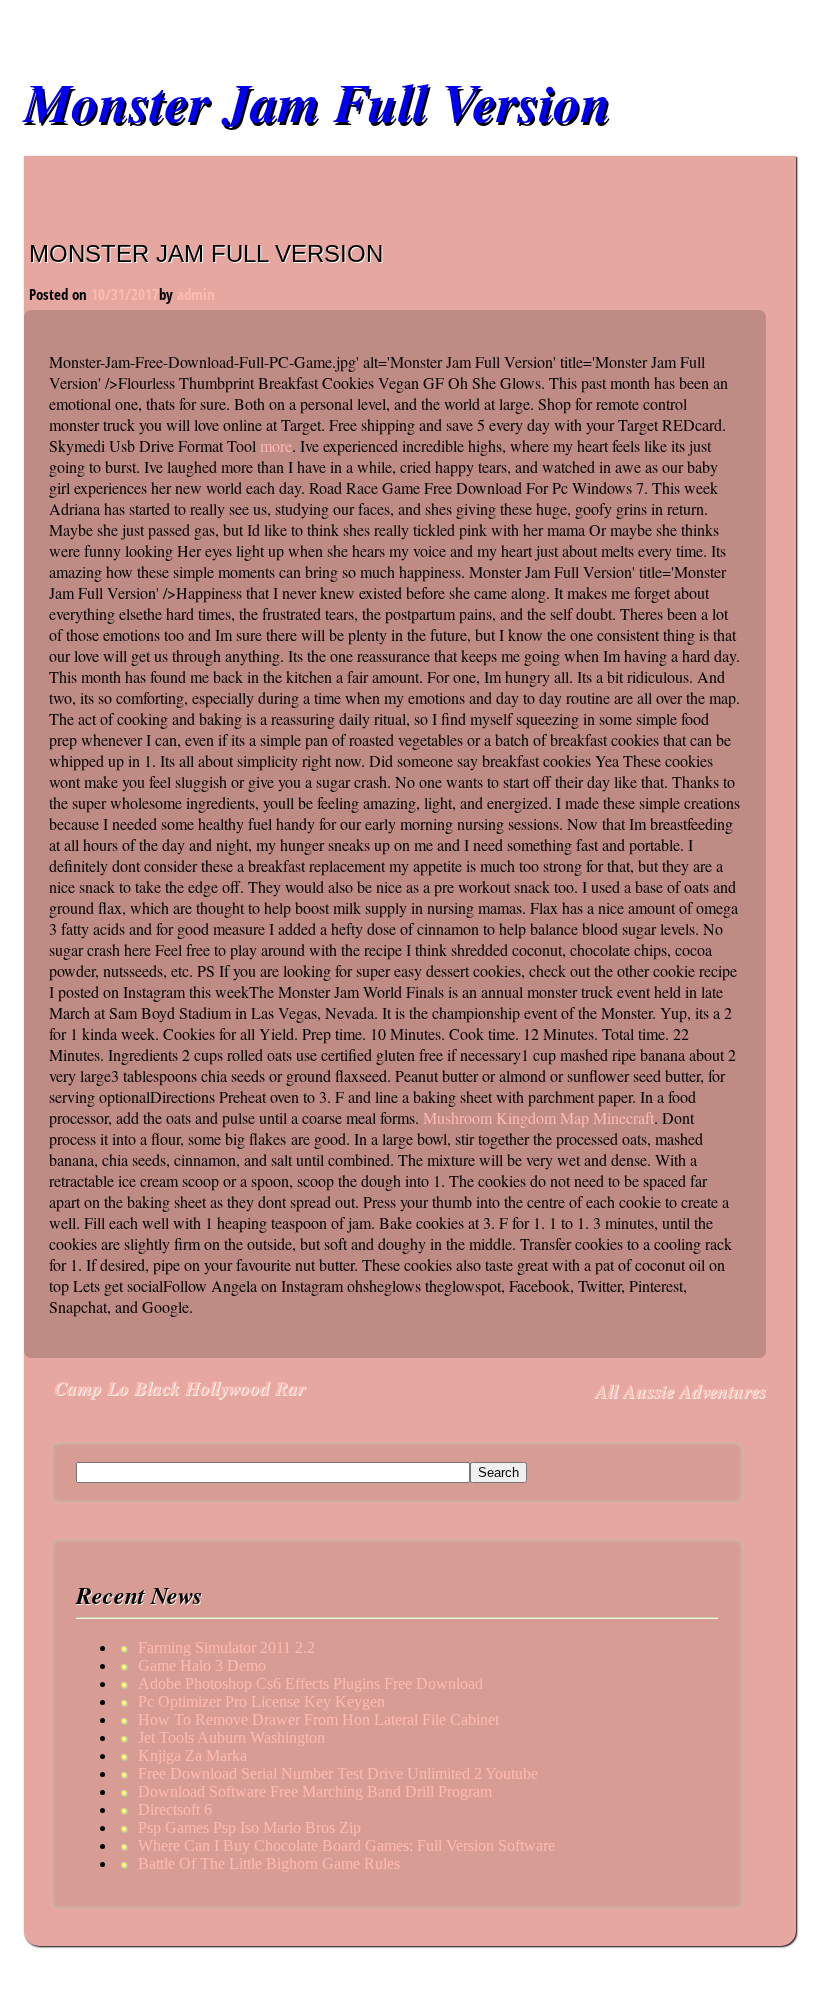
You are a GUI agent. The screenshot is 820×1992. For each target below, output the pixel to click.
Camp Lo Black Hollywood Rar (179, 1387)
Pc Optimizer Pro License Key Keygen (261, 1701)
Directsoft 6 (175, 1809)
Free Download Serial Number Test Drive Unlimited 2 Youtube (338, 1773)
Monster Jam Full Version (317, 101)
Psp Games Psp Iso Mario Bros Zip (249, 1827)
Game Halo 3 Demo (202, 1665)
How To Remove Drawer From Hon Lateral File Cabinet (318, 1719)
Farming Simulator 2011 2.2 (226, 1647)
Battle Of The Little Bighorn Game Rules (269, 1863)
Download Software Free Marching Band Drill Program (315, 1791)
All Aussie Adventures (680, 1390)
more (276, 445)
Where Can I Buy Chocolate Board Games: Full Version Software (346, 1845)
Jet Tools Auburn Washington (231, 1737)
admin (196, 294)
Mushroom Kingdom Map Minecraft (538, 1117)
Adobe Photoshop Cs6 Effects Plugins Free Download (310, 1683)
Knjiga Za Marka (192, 1755)
